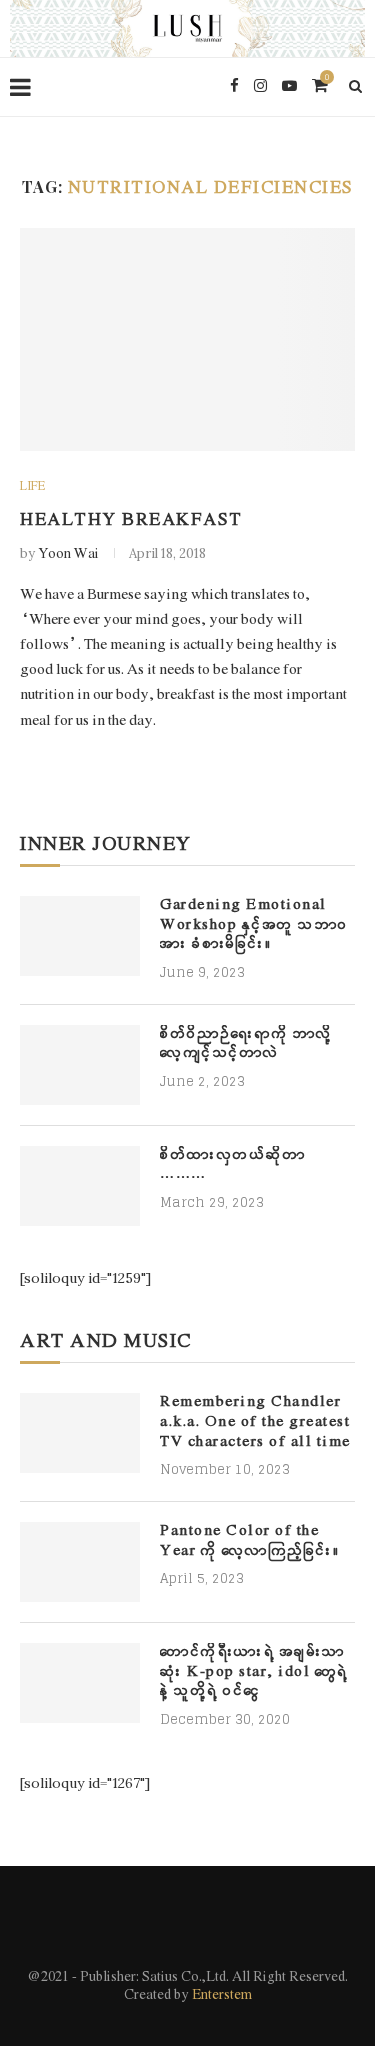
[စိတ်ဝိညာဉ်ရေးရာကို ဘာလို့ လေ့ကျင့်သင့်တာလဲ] (80, 1065)
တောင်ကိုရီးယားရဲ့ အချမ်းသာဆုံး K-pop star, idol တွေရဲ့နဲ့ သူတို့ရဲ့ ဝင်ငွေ (254, 1672)
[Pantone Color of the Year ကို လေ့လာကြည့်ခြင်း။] (80, 1562)
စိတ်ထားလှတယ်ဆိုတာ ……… (233, 1165)
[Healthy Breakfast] (187, 339)
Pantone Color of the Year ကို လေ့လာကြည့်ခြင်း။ (250, 1541)
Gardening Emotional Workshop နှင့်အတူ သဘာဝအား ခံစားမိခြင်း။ (254, 925)
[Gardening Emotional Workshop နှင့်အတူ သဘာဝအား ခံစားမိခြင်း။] (80, 936)
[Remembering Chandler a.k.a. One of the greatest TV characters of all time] (80, 1433)
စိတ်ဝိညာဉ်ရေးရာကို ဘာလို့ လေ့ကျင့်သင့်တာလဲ (246, 1044)
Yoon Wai (68, 554)
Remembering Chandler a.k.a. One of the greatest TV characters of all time (255, 1422)
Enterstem (222, 1995)
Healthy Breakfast (131, 520)
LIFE (32, 487)
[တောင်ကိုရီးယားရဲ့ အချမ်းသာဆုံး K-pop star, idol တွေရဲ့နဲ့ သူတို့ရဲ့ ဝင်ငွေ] (80, 1683)
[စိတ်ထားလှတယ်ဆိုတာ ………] (80, 1186)
